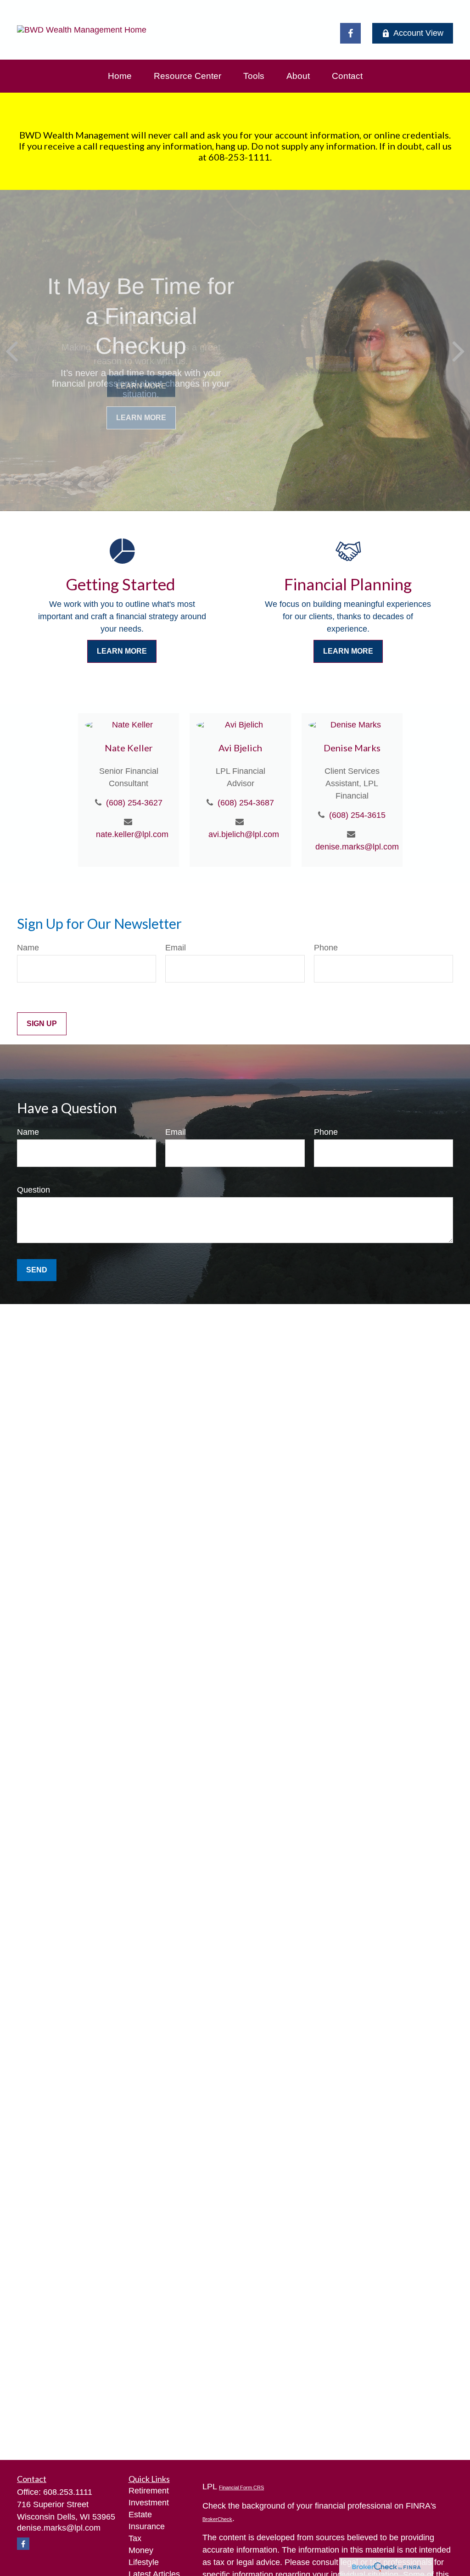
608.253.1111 (68, 2492)
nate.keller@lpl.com (132, 834)
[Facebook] (350, 33)
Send (37, 1270)
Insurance (147, 2526)
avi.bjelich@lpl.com (244, 834)
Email (176, 948)
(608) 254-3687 (246, 803)
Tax (135, 2538)
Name (28, 948)
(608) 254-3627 (134, 803)
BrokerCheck (217, 2519)
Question (34, 1190)
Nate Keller (129, 748)
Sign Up (42, 1024)
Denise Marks (352, 748)
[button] (120, 76)
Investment (149, 2503)
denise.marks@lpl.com (355, 847)
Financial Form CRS (241, 2487)
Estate (140, 2515)
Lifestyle (144, 2562)
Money (141, 2550)
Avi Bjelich (240, 748)
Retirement (149, 2491)
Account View (418, 33)
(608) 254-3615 (357, 815)
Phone (326, 948)
